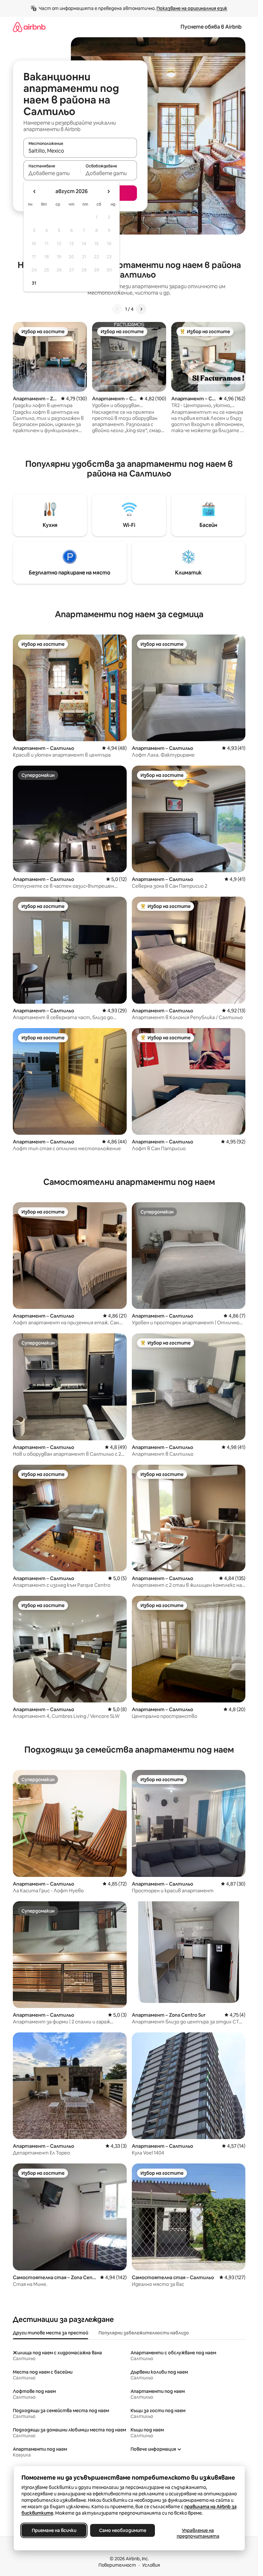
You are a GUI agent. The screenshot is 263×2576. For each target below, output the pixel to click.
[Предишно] (117, 309)
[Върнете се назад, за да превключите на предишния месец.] (35, 191)
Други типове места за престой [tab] (51, 2333)
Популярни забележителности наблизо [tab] (144, 2333)
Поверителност (117, 2565)
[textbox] (52, 173)
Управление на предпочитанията (198, 2533)
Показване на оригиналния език (192, 8)
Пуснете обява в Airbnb (211, 27)
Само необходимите (122, 2530)
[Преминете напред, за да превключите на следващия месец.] (108, 191)
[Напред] (141, 309)
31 (34, 283)
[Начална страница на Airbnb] (29, 27)
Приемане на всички (54, 2530)
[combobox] (80, 151)
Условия (151, 2565)
